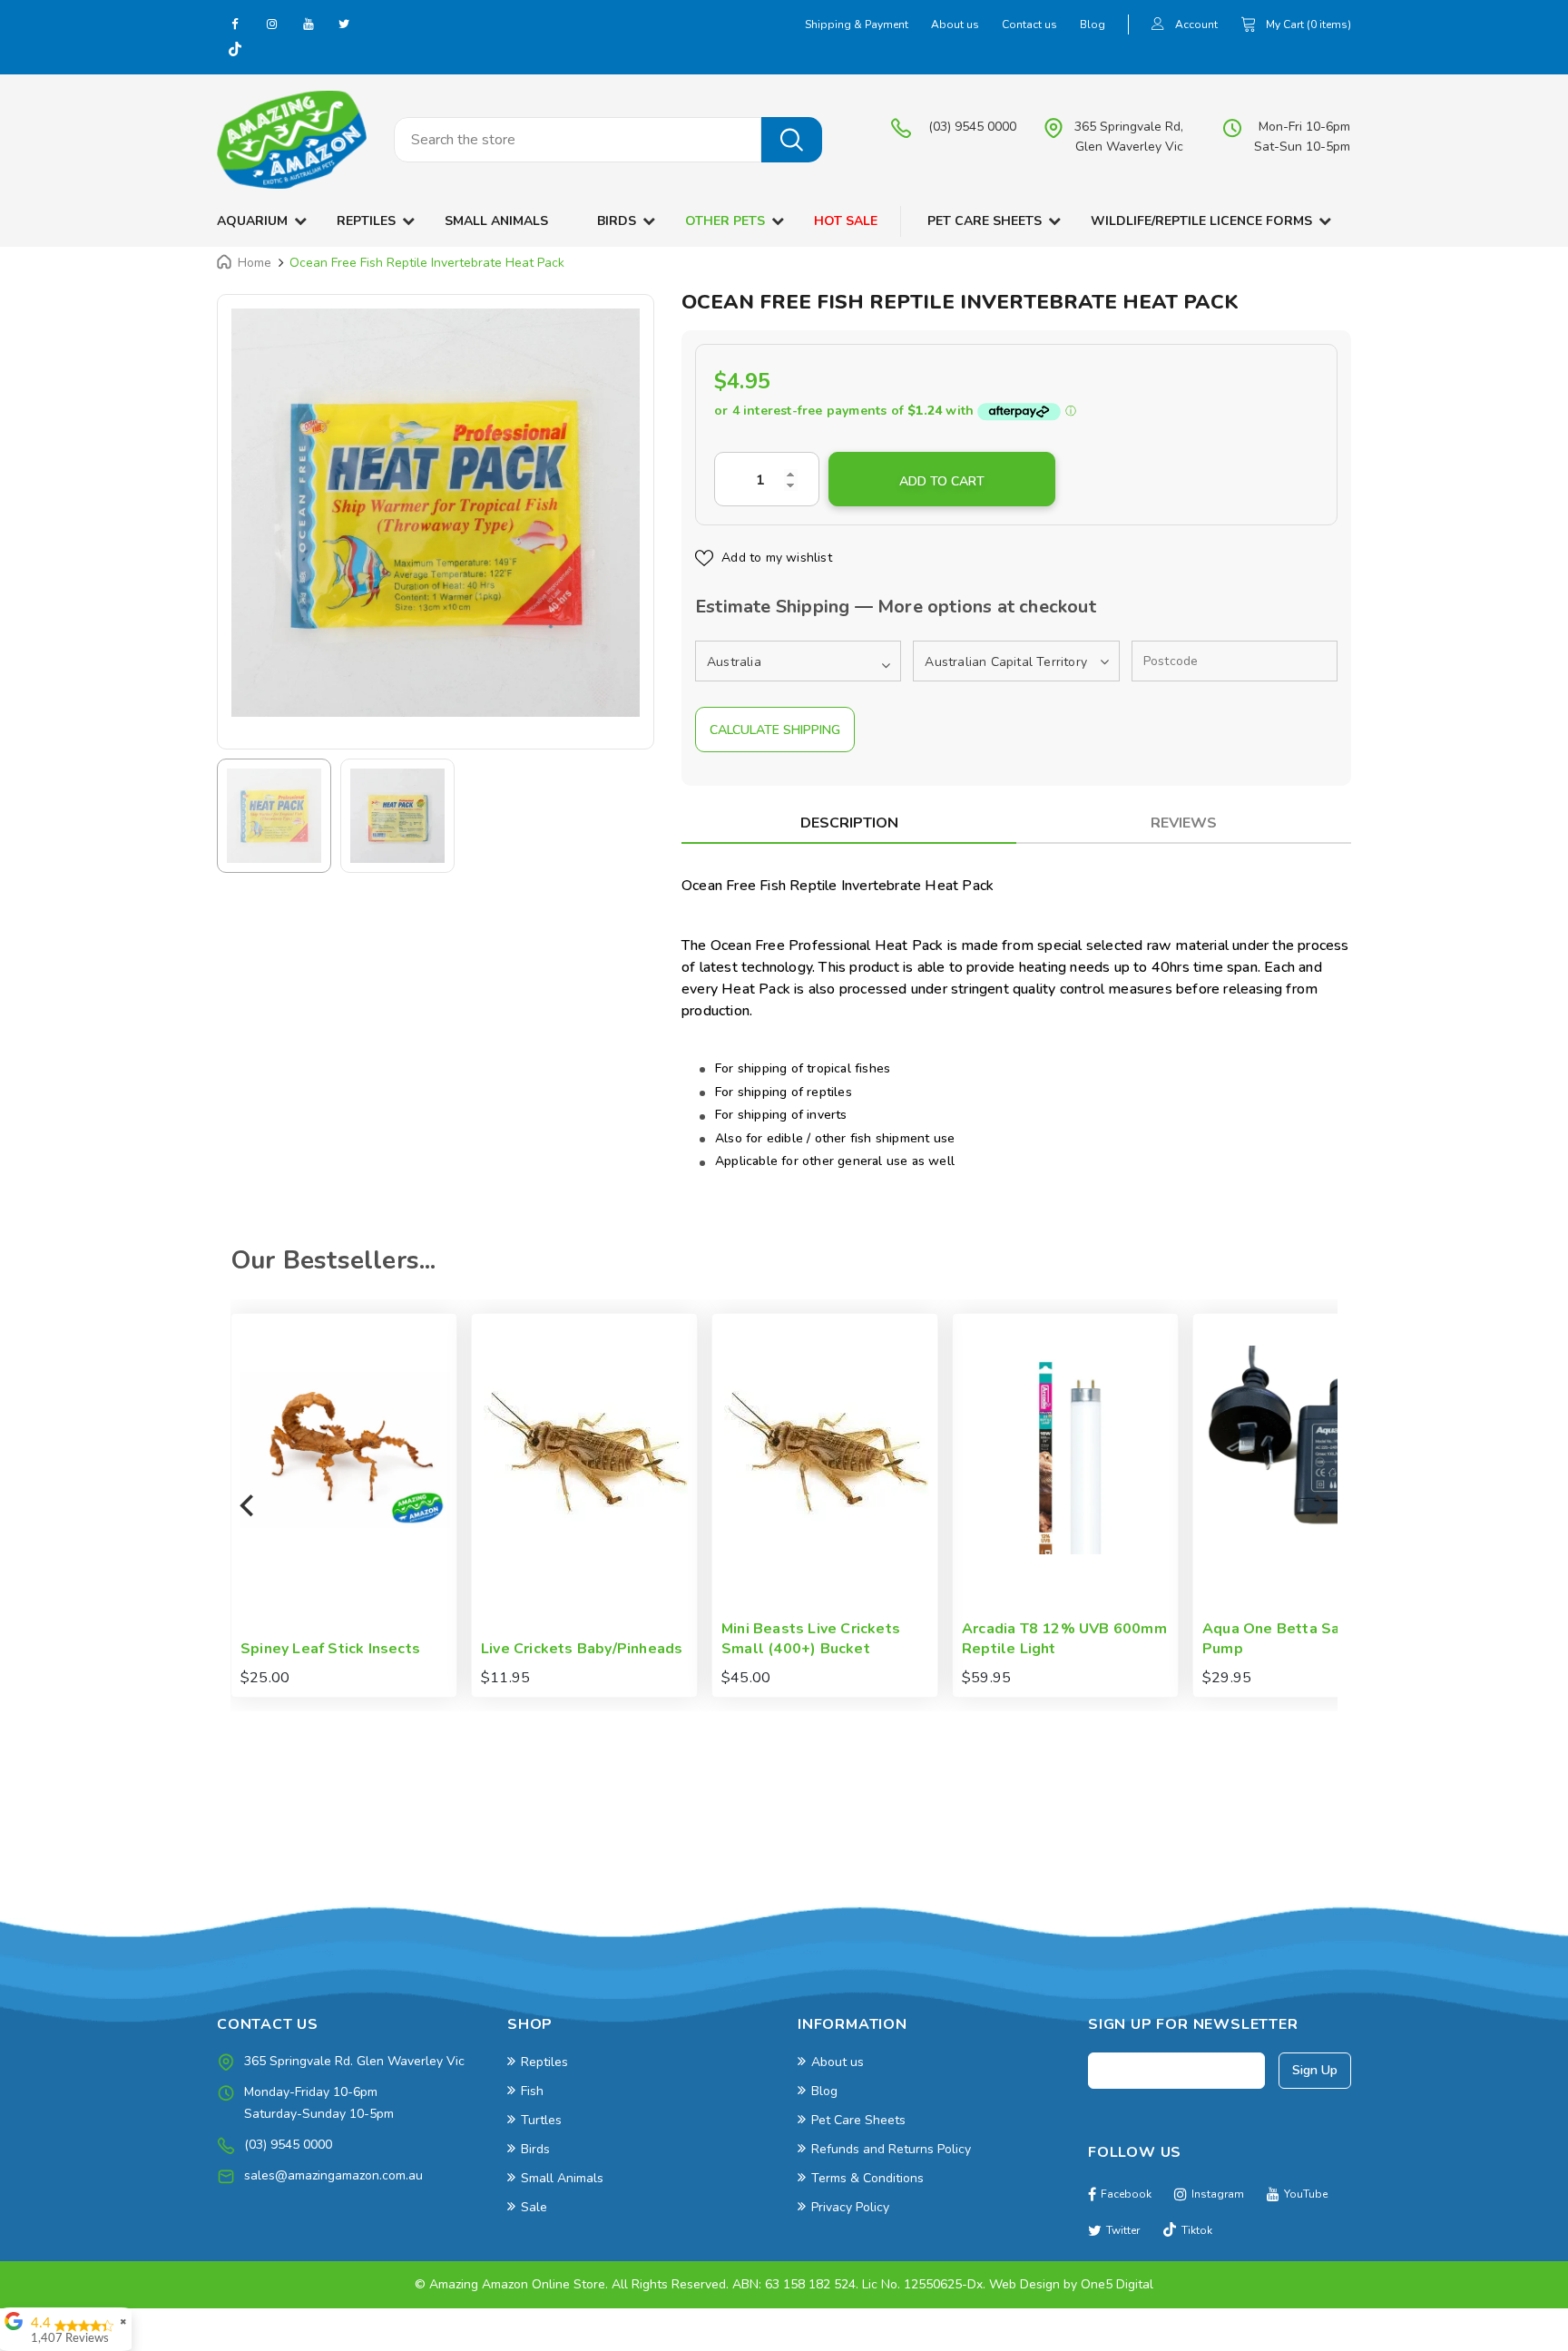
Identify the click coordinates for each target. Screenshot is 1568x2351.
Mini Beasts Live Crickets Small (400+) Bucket (571, 1639)
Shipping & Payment (857, 24)
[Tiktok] (235, 51)
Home (255, 263)
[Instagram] (271, 24)
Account (1196, 24)
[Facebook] (235, 24)
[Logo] (292, 140)
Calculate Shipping (775, 730)
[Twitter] (344, 24)
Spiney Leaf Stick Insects (1293, 1649)
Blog (1093, 24)
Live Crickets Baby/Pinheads (342, 1649)
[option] (436, 513)
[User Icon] (1158, 26)
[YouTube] (308, 24)
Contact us (1029, 24)
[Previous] (249, 1505)
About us (955, 24)
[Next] (1319, 1505)
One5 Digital (1117, 2284)
